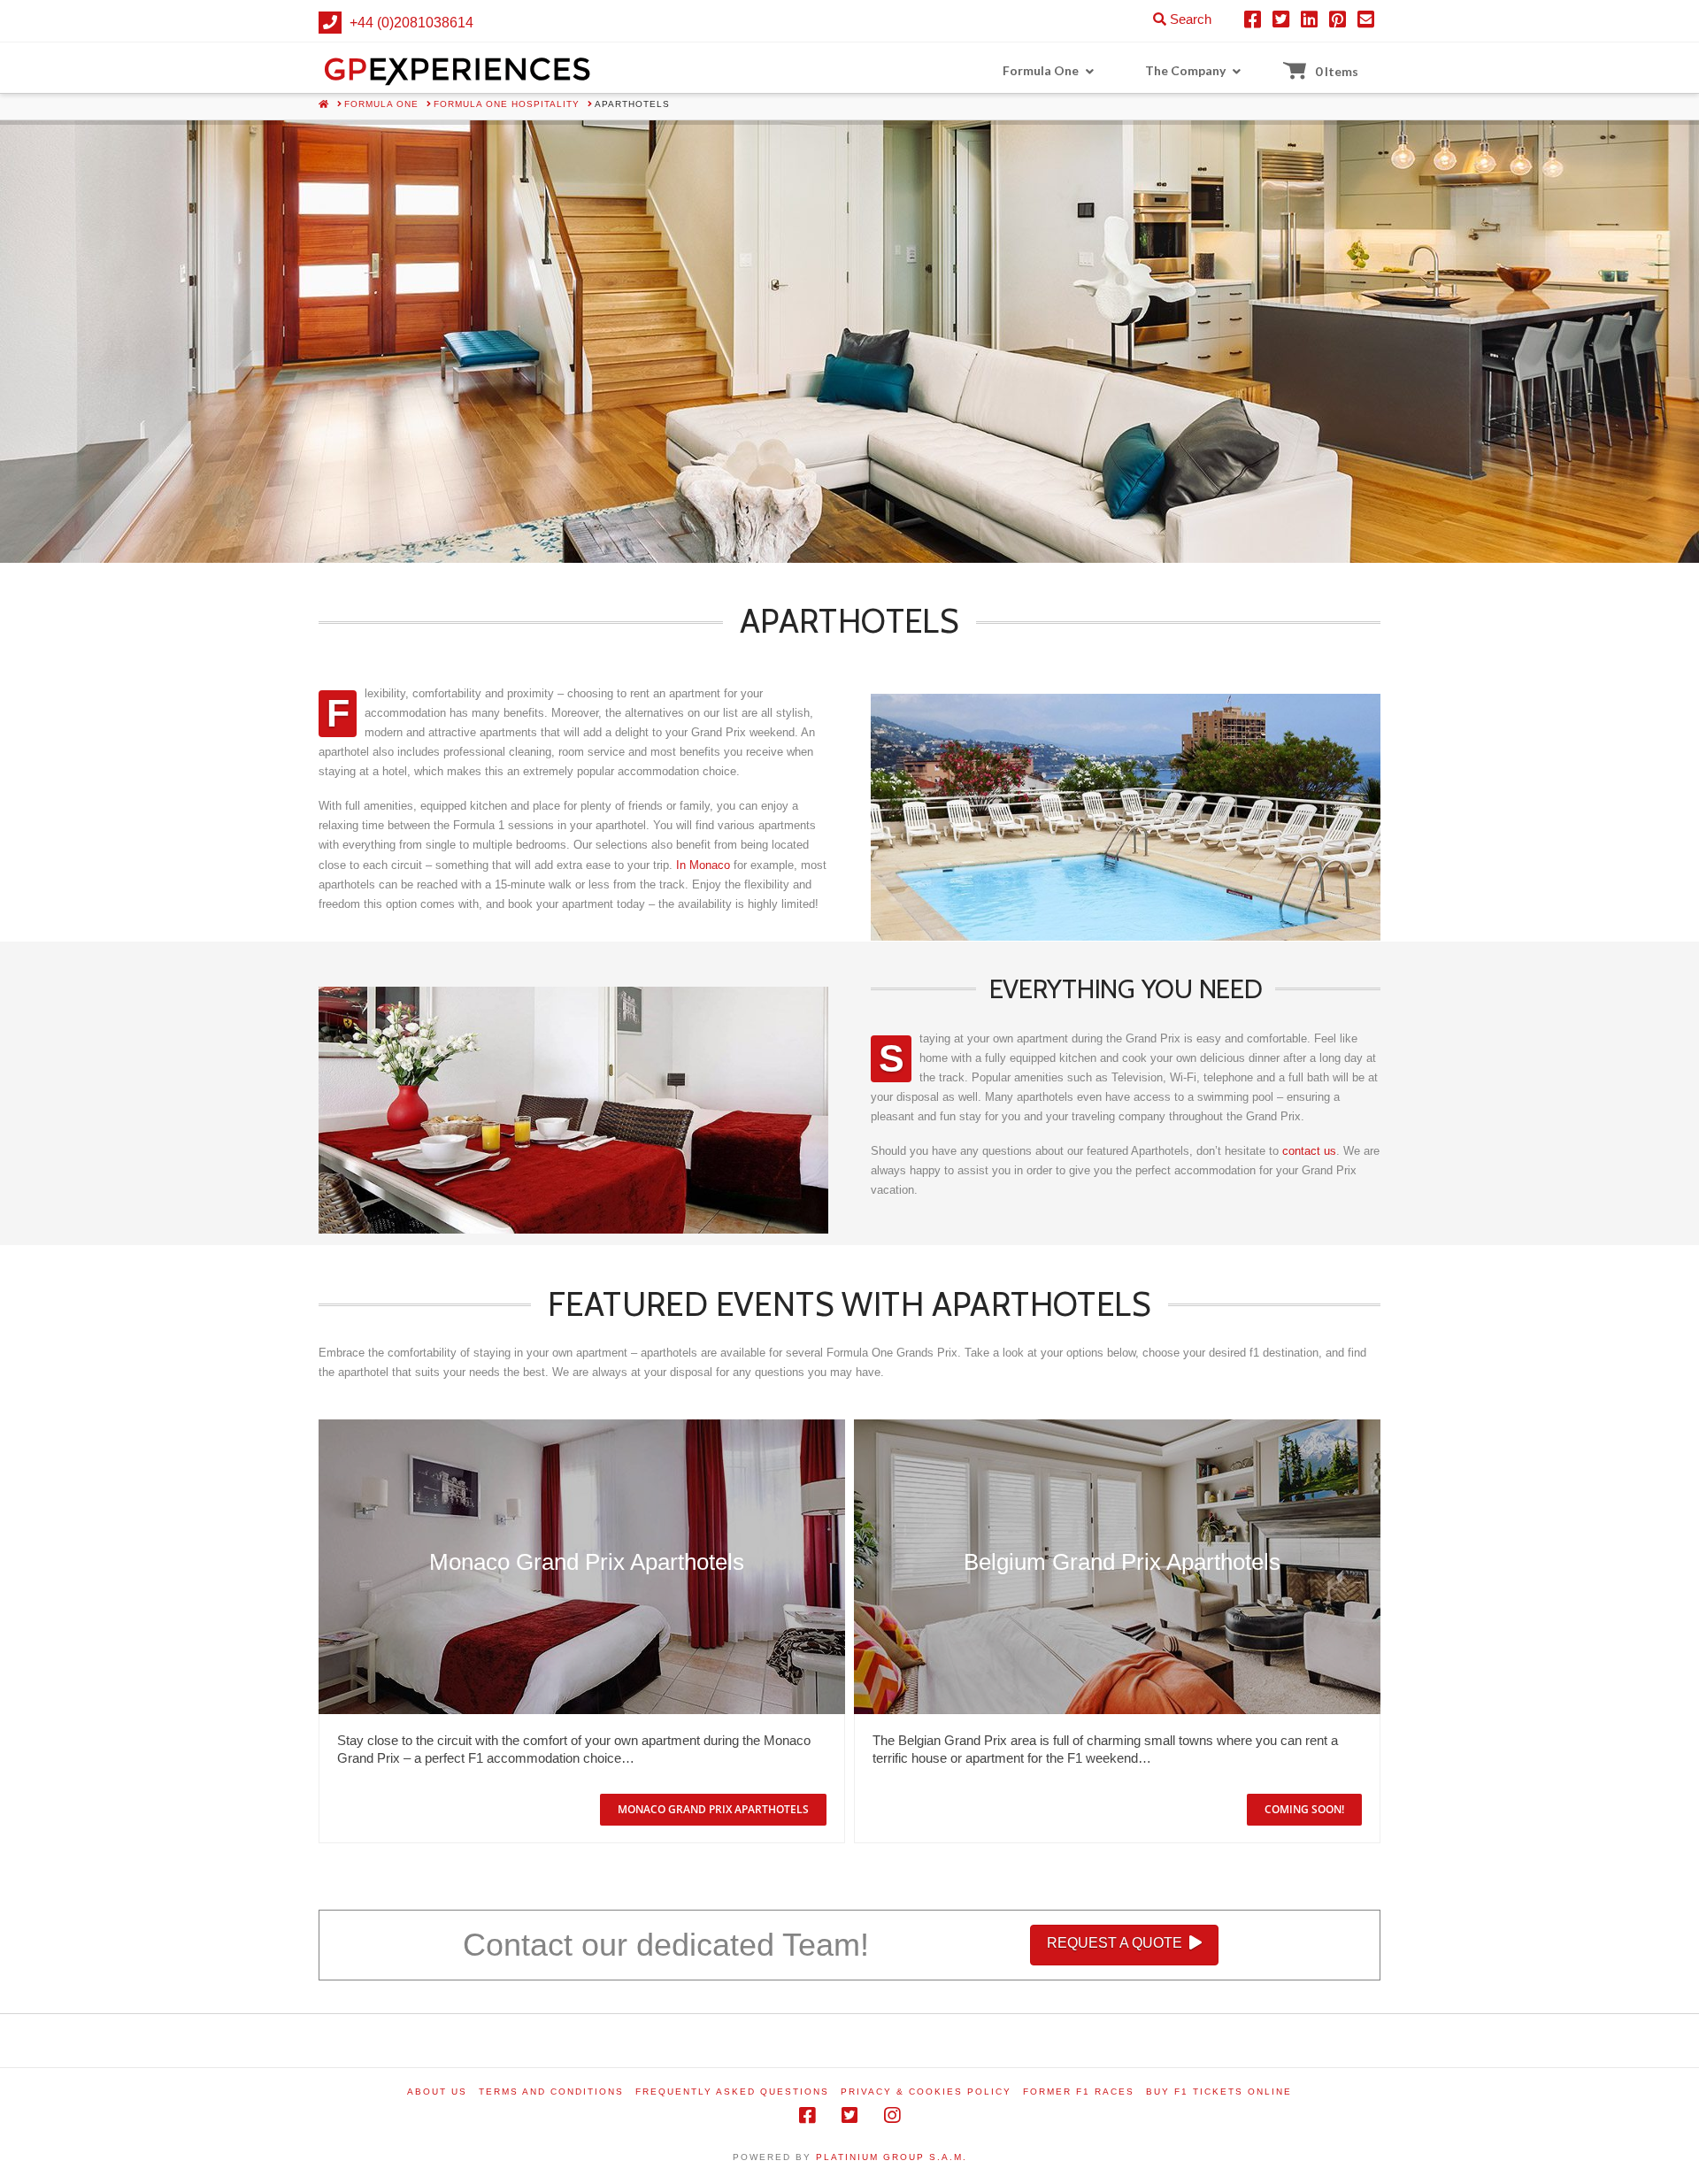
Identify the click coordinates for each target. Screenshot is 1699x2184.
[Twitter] (849, 2115)
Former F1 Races (1079, 2092)
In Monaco (703, 865)
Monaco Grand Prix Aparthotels (587, 1562)
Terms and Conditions (551, 2092)
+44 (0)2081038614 (411, 23)
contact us (1309, 1151)
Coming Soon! (1304, 1809)
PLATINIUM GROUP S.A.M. (892, 2157)
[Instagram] (892, 2115)
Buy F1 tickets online (1219, 2092)
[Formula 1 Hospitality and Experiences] (458, 68)
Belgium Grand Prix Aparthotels (1122, 1562)
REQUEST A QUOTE (1115, 1943)
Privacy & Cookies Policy (926, 2092)
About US (437, 2092)
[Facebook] (807, 2115)
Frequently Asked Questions (732, 2092)
